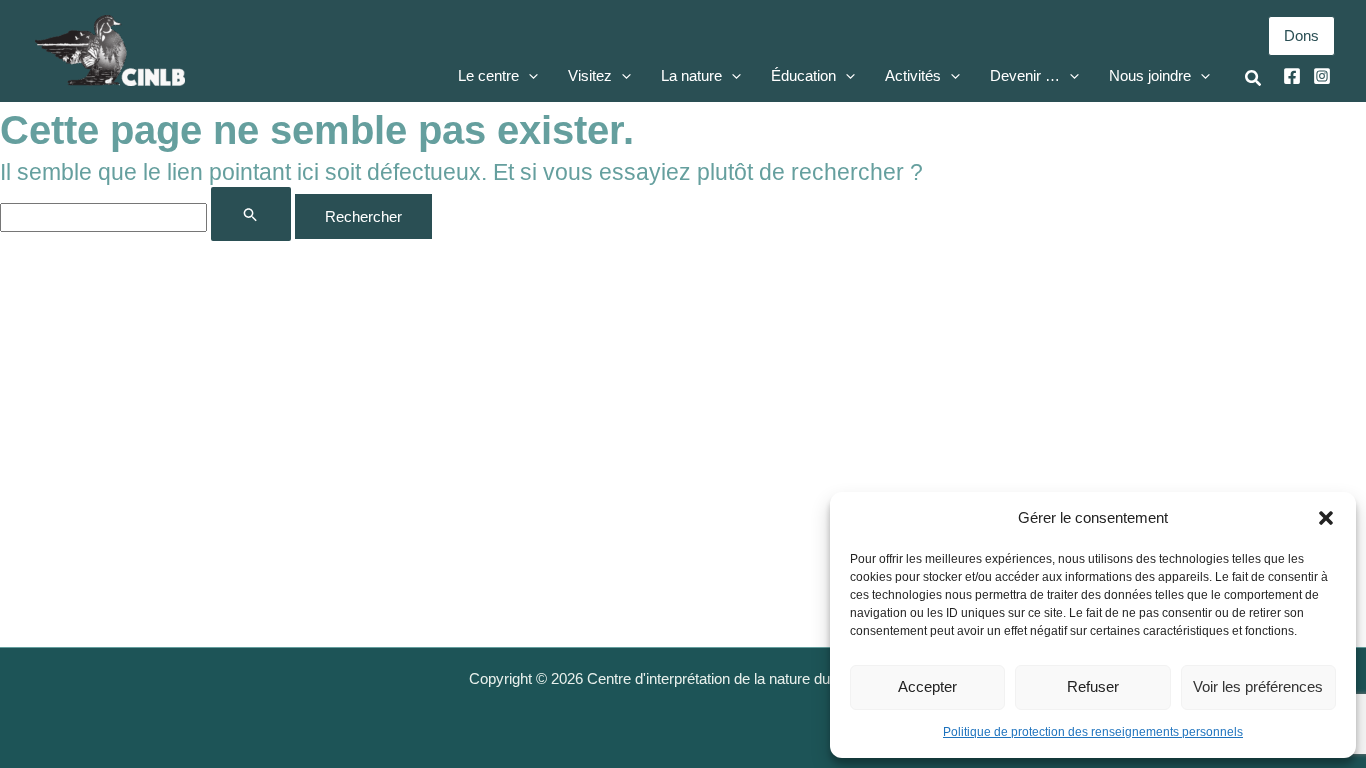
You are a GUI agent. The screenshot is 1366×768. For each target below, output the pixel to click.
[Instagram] (1322, 76)
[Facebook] (1292, 76)
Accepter (927, 686)
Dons (1301, 35)
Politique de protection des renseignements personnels (1093, 732)
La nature (691, 75)
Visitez (590, 75)
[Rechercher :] (147, 216)
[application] (528, 76)
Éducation (803, 75)
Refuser (1093, 686)
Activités (913, 75)
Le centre (488, 75)
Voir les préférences (1258, 686)
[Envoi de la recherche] (251, 214)
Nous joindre (1150, 75)
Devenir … (1025, 75)
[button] (1326, 518)
